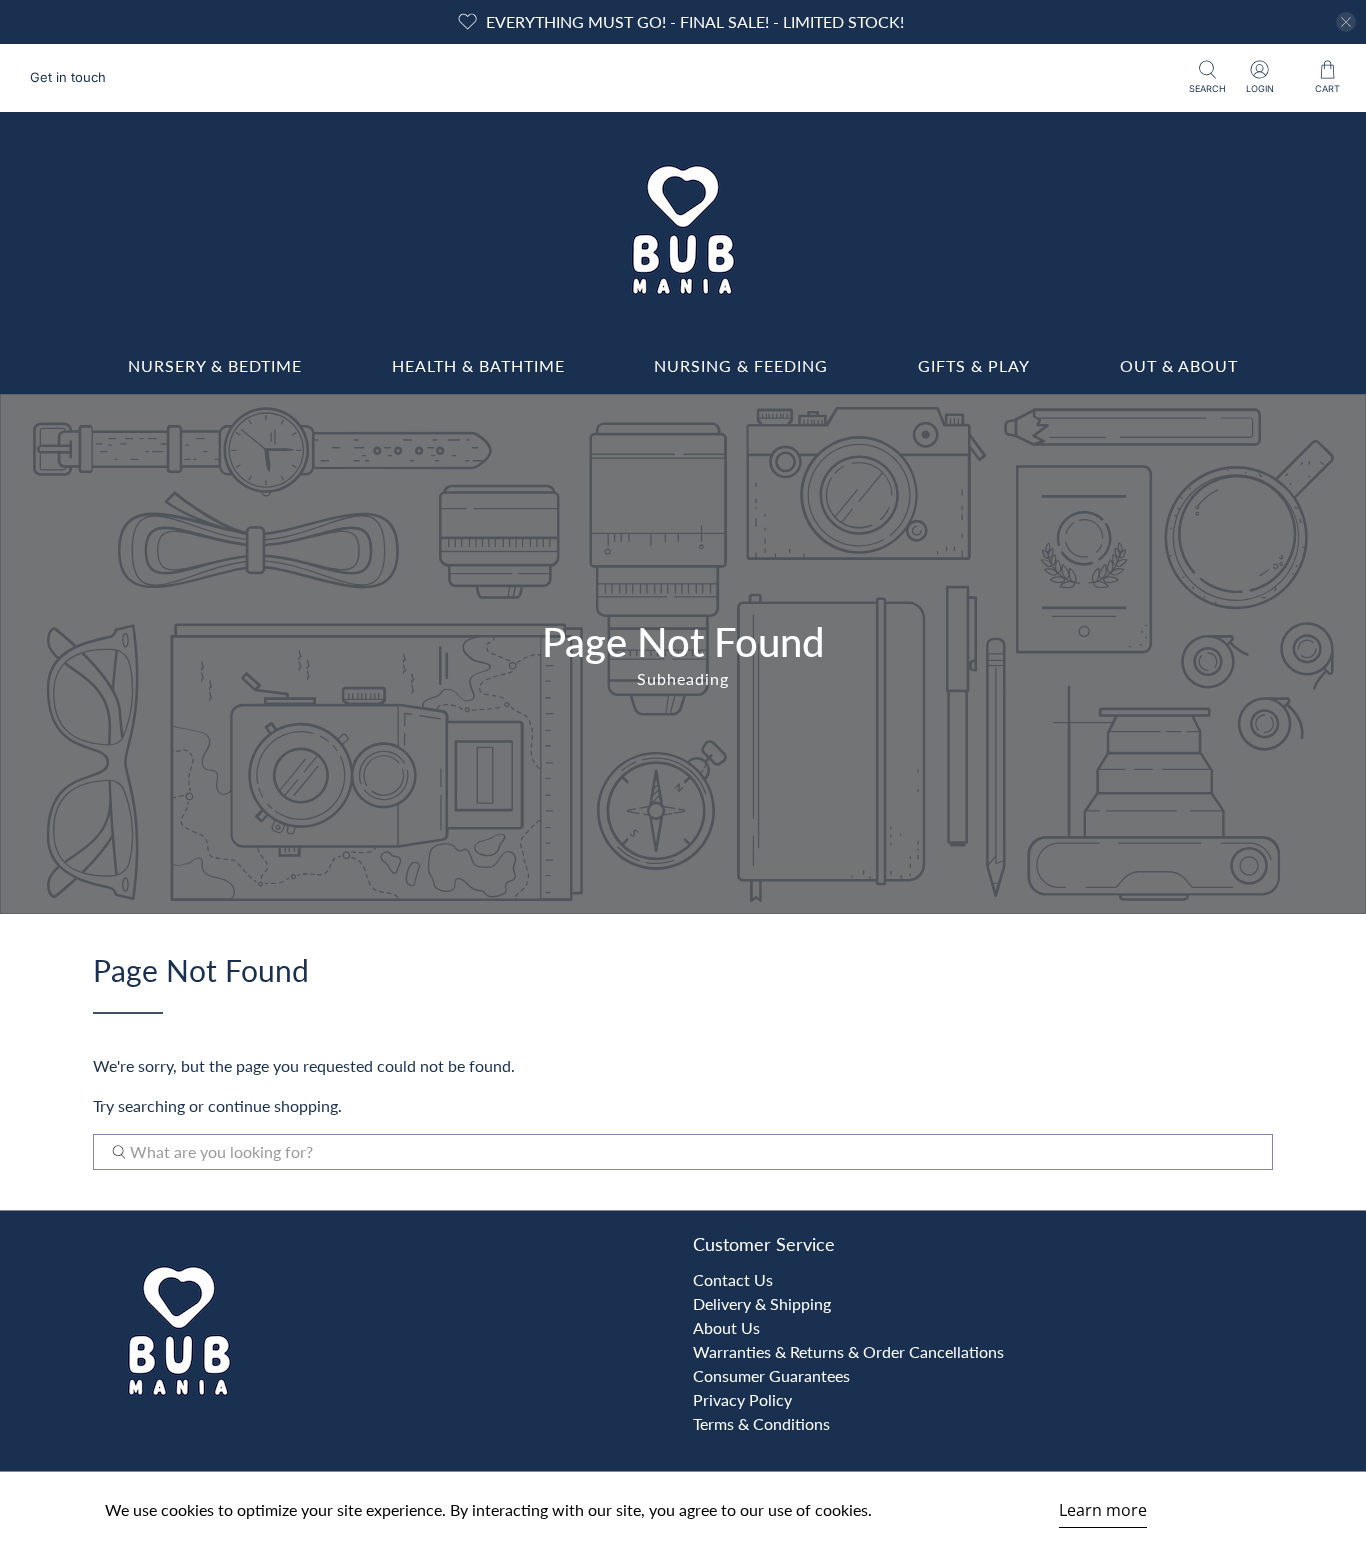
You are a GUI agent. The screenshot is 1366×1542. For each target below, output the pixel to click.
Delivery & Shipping (762, 1303)
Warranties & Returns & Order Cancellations (848, 1351)
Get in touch (68, 77)
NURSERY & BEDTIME (215, 365)
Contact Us (733, 1279)
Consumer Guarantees (771, 1375)
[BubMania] (683, 230)
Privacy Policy (742, 1399)
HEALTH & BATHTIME (478, 365)
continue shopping (273, 1105)
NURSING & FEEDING (741, 365)
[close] (1346, 22)
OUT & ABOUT (1179, 365)
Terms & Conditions (761, 1423)
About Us (726, 1327)
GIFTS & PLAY (974, 365)
